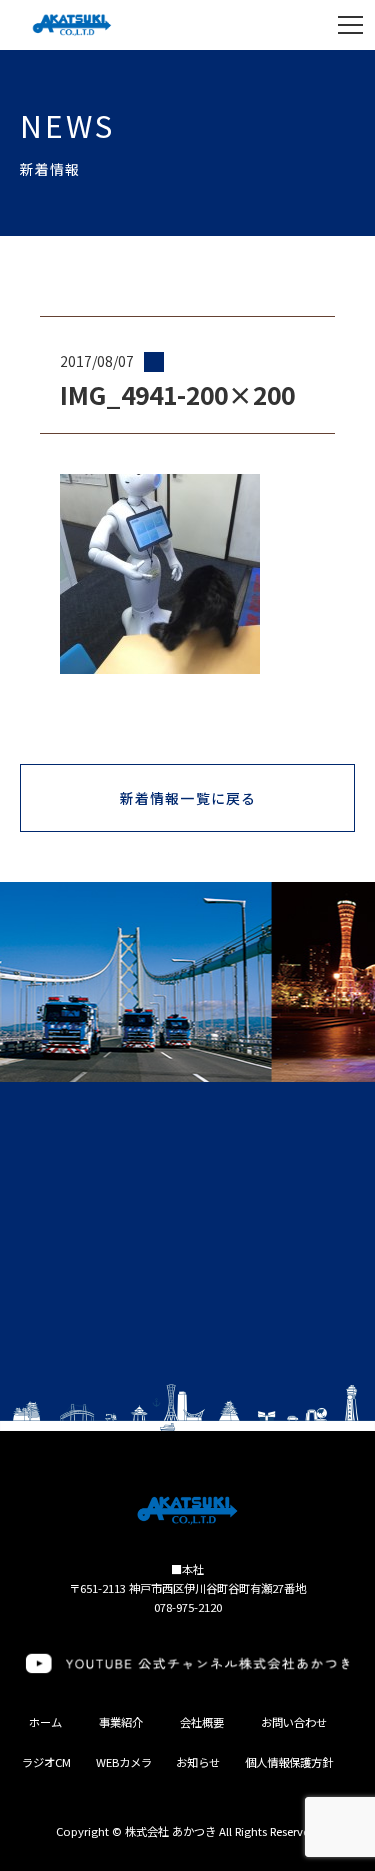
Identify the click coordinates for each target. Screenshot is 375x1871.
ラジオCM (46, 1762)
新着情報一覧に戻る (188, 798)
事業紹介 (121, 1722)
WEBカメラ (124, 1762)
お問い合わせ (294, 1722)
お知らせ (198, 1762)
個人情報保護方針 (289, 1762)
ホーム (45, 1722)
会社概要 (202, 1722)
